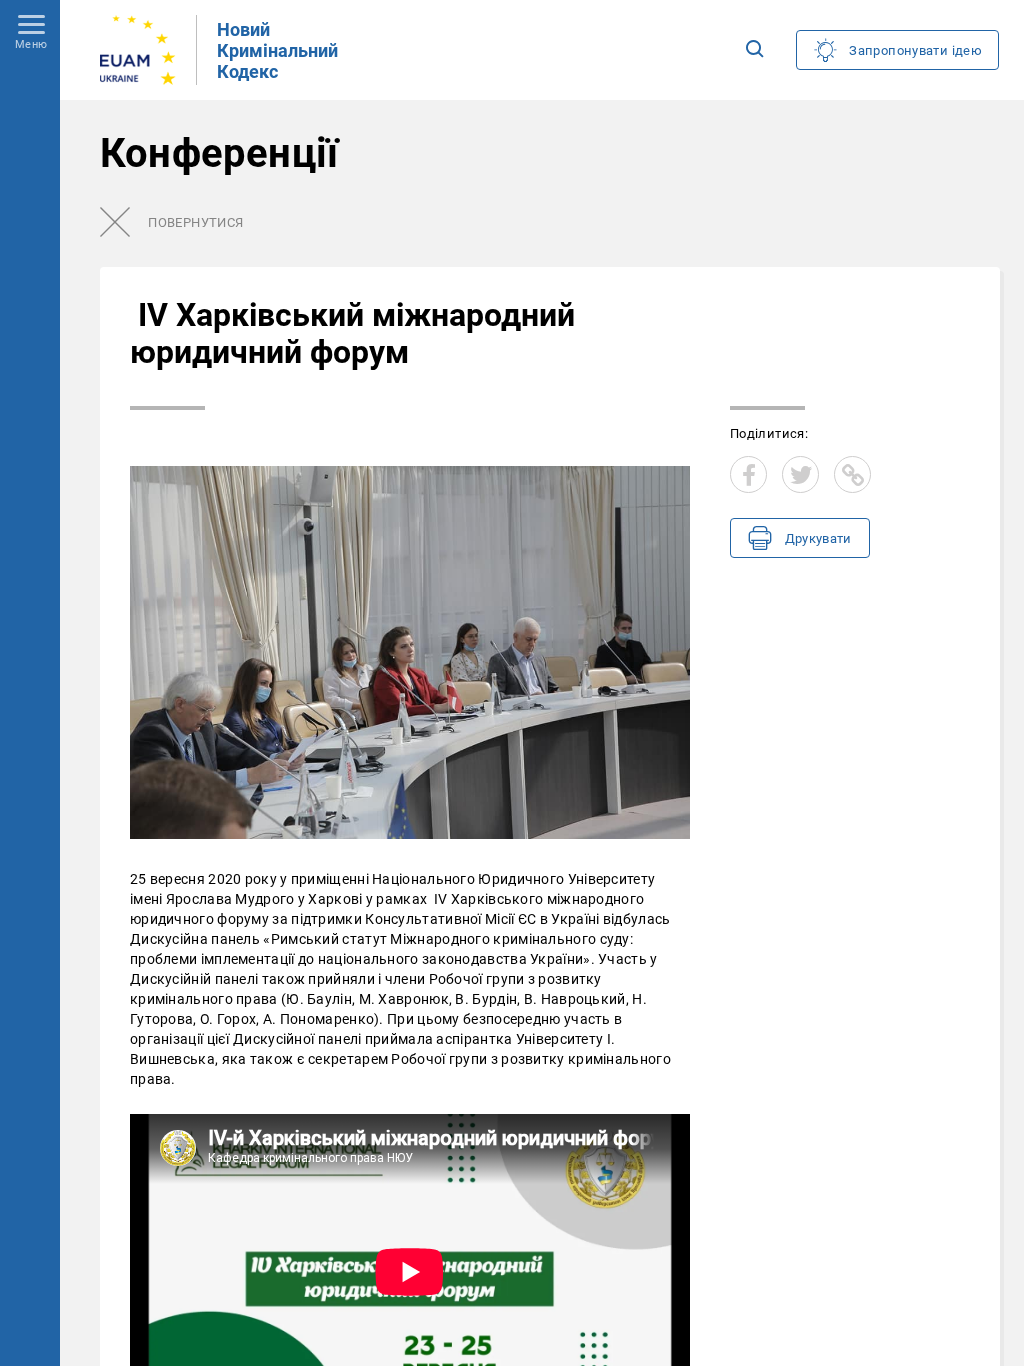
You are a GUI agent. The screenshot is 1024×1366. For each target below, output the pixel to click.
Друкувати (818, 538)
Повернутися (195, 222)
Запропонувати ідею (915, 50)
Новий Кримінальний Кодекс (277, 50)
